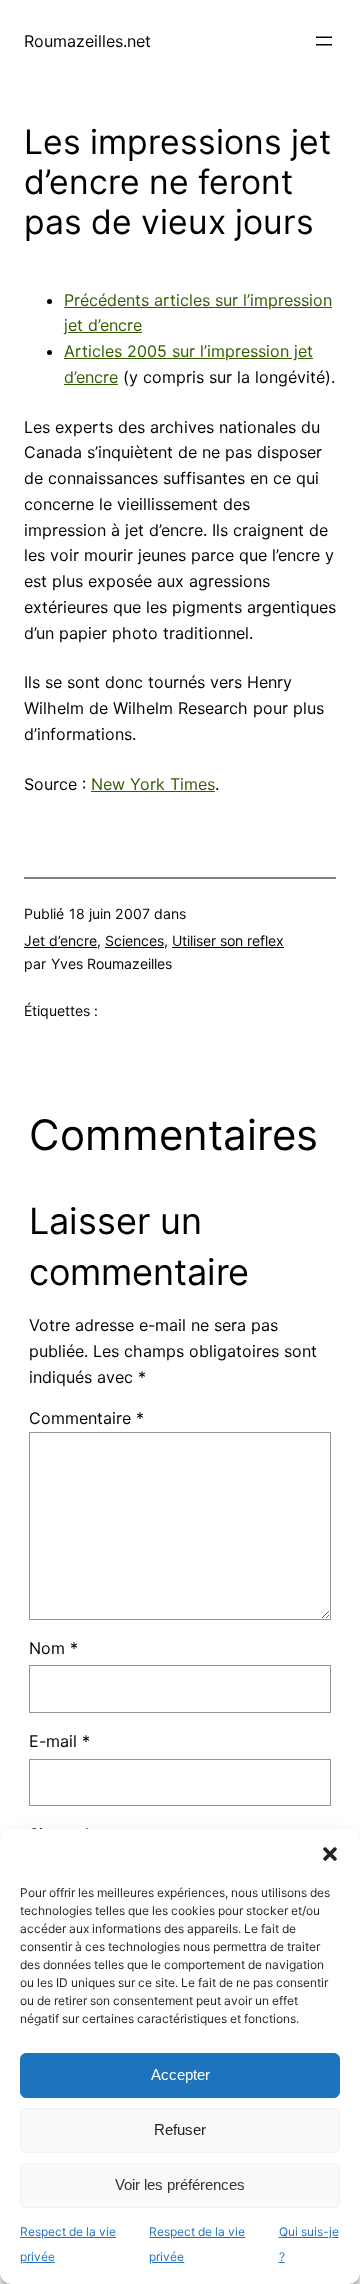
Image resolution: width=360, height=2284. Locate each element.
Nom (53, 1648)
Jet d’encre (60, 940)
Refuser (180, 2129)
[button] (330, 1854)
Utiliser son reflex (228, 940)
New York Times (153, 784)
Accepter (180, 2074)
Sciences (134, 940)
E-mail (59, 1741)
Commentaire (86, 1418)
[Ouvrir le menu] (324, 41)
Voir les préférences (180, 2184)
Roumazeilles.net (87, 41)
